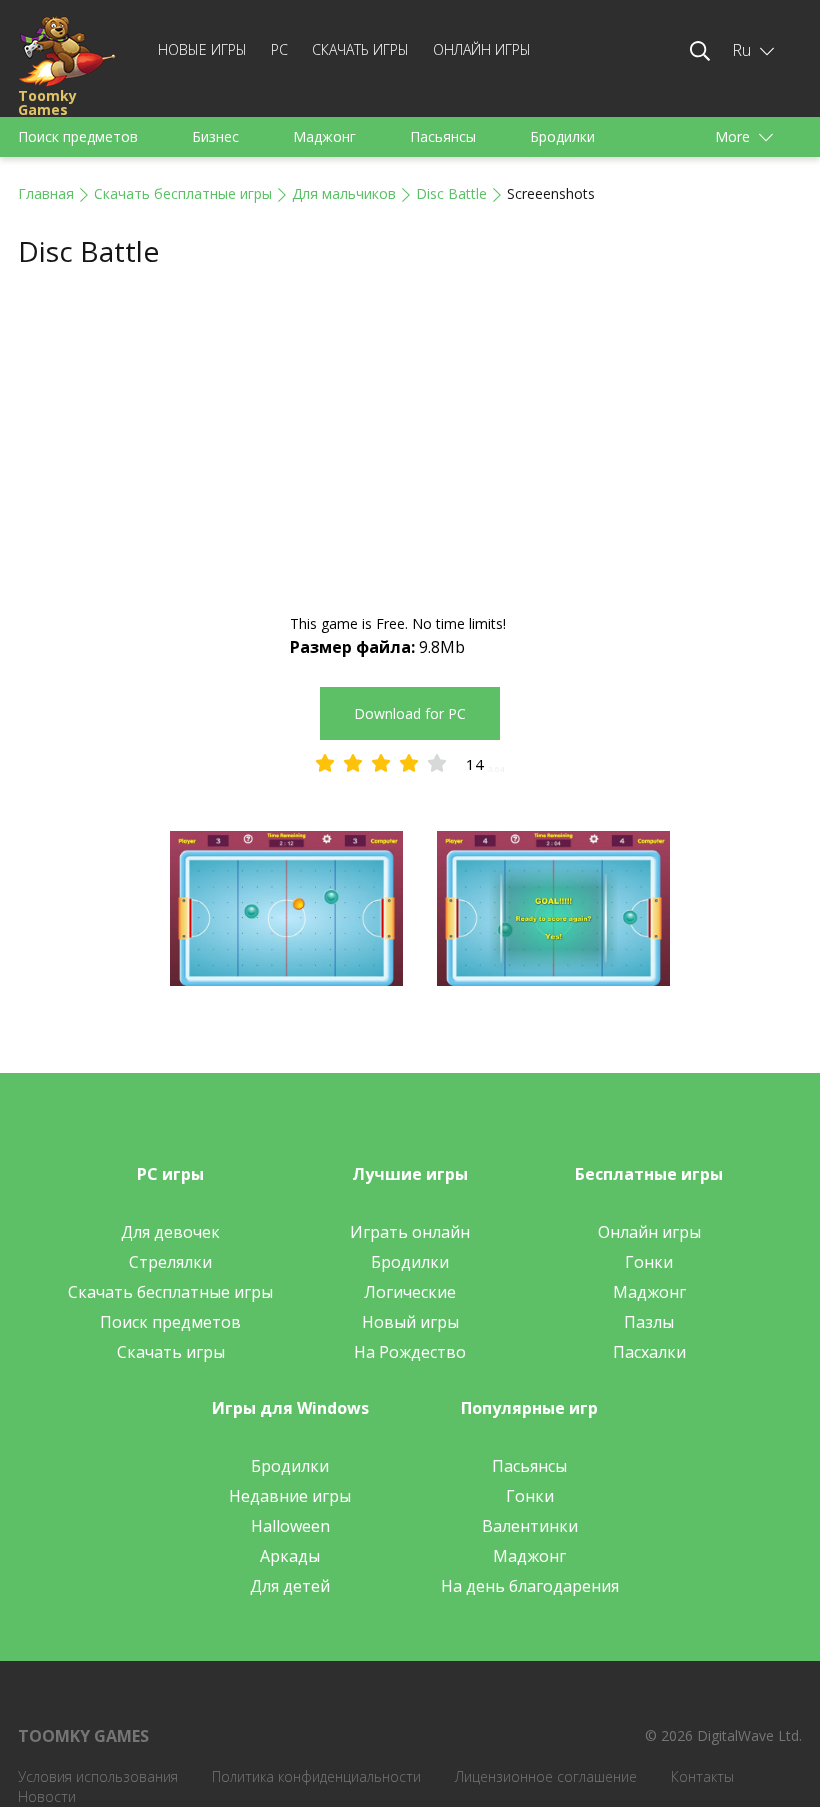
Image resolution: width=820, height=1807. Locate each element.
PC (279, 49)
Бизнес (215, 136)
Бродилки (562, 136)
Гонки (649, 1262)
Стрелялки (170, 1262)
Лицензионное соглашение (546, 1776)
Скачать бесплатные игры (183, 193)
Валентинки (530, 1526)
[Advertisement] (410, 442)
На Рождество (410, 1352)
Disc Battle (451, 193)
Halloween (290, 1526)
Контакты (702, 1776)
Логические (410, 1292)
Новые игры (202, 49)
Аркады (290, 1556)
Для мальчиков (344, 193)
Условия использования (98, 1776)
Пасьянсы (443, 136)
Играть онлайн (410, 1232)
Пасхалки (649, 1352)
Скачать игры (360, 49)
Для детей (290, 1586)
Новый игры (410, 1322)
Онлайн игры (482, 49)
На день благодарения (530, 1586)
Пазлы (649, 1322)
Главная (46, 193)
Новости (47, 1796)
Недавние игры (290, 1496)
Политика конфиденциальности (316, 1776)
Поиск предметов (78, 136)
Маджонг (324, 136)
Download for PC (410, 713)
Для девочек (170, 1232)
